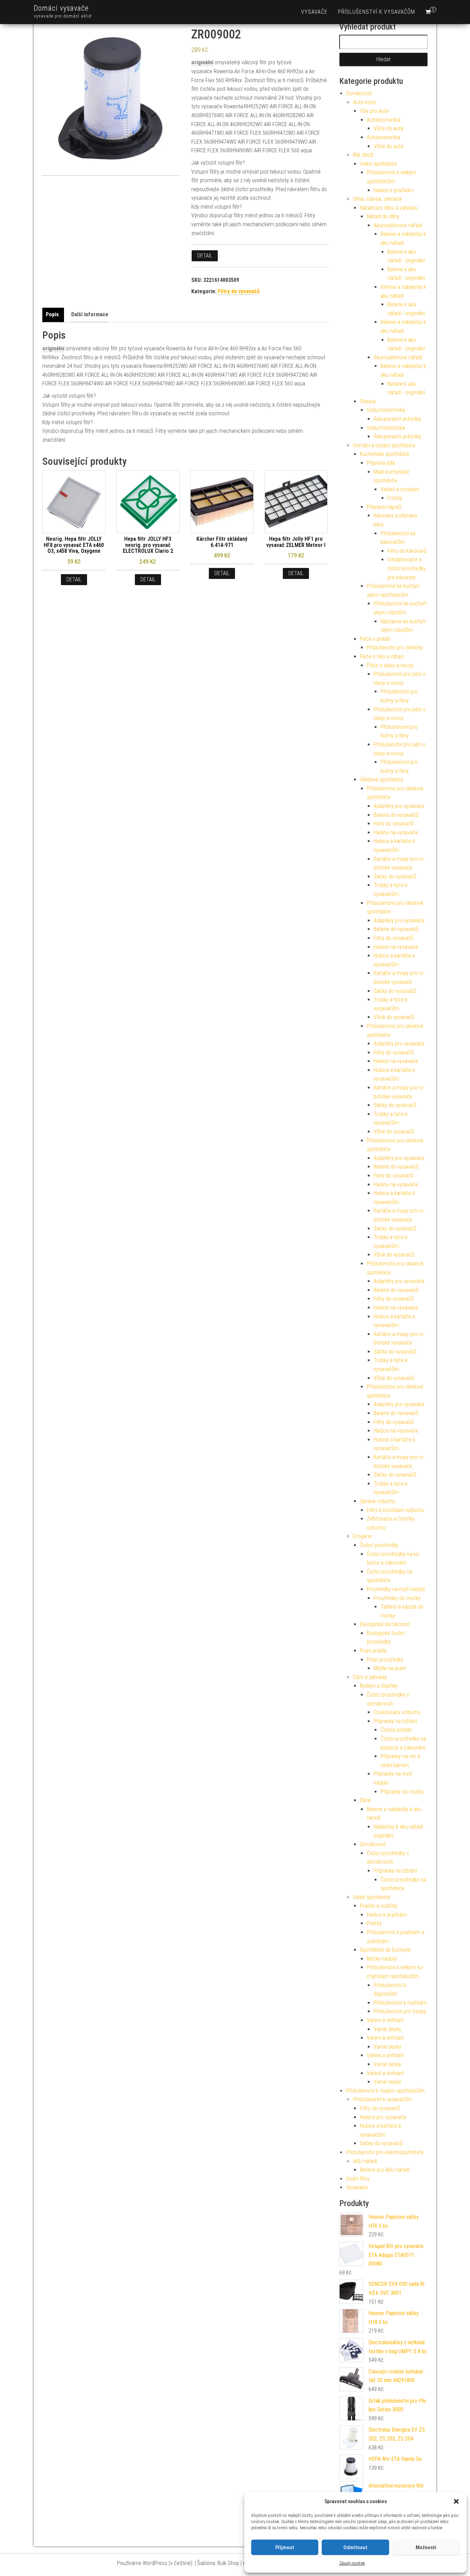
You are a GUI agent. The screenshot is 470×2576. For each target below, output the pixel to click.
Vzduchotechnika (386, 410)
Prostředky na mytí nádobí (396, 1589)
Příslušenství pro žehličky (395, 648)
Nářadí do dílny (383, 216)
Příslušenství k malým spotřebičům (385, 2091)
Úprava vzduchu (378, 1501)
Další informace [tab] (90, 314)
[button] (456, 2501)
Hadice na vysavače (396, 832)
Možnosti (426, 2547)
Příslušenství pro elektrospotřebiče (385, 2152)
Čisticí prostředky (379, 1545)
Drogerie (362, 1536)
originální (202, 62)
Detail (205, 256)
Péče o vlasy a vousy (390, 665)
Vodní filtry (358, 2179)
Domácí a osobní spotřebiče (384, 445)
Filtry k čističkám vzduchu (396, 1510)
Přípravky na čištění (395, 1721)
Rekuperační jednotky (397, 419)
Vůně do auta (388, 128)
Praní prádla (373, 1651)
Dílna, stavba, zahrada (377, 199)
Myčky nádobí (382, 1959)
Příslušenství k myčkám (400, 2003)
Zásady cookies (352, 2563)
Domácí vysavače (61, 8)
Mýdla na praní (390, 1668)
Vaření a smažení (400, 489)
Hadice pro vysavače (383, 2117)
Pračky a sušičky (379, 1906)
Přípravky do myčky (402, 1792)
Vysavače (314, 12)
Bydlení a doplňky (379, 1686)
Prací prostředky (385, 1660)
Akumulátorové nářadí (398, 225)
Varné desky (387, 2029)
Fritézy (395, 498)
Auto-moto (365, 102)
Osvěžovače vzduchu (397, 1712)
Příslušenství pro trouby (400, 2011)
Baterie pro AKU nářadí (385, 2170)
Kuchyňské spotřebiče (384, 454)
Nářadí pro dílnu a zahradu (389, 208)
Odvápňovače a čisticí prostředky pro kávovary (407, 568)
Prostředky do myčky (397, 1598)
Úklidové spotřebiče (382, 780)
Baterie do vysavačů (396, 815)
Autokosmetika (383, 120)
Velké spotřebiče (378, 164)
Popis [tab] (52, 314)
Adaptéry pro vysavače (399, 806)
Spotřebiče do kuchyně (385, 1950)
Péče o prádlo (375, 639)
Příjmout (285, 2547)
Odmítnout (355, 2547)
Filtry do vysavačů (239, 291)
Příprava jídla (381, 463)
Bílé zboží (363, 155)
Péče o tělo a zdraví (382, 656)
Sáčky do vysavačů (395, 876)
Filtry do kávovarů (407, 551)
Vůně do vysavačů (394, 1017)
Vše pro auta (374, 111)
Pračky (374, 1923)
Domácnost (359, 93)
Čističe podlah (396, 1730)
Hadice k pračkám (394, 190)
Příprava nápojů (384, 507)
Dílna (365, 1800)
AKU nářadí (365, 2161)
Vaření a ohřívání (385, 2020)
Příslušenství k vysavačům (376, 12)
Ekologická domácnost (385, 1624)
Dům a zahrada (370, 1677)
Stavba (368, 401)
